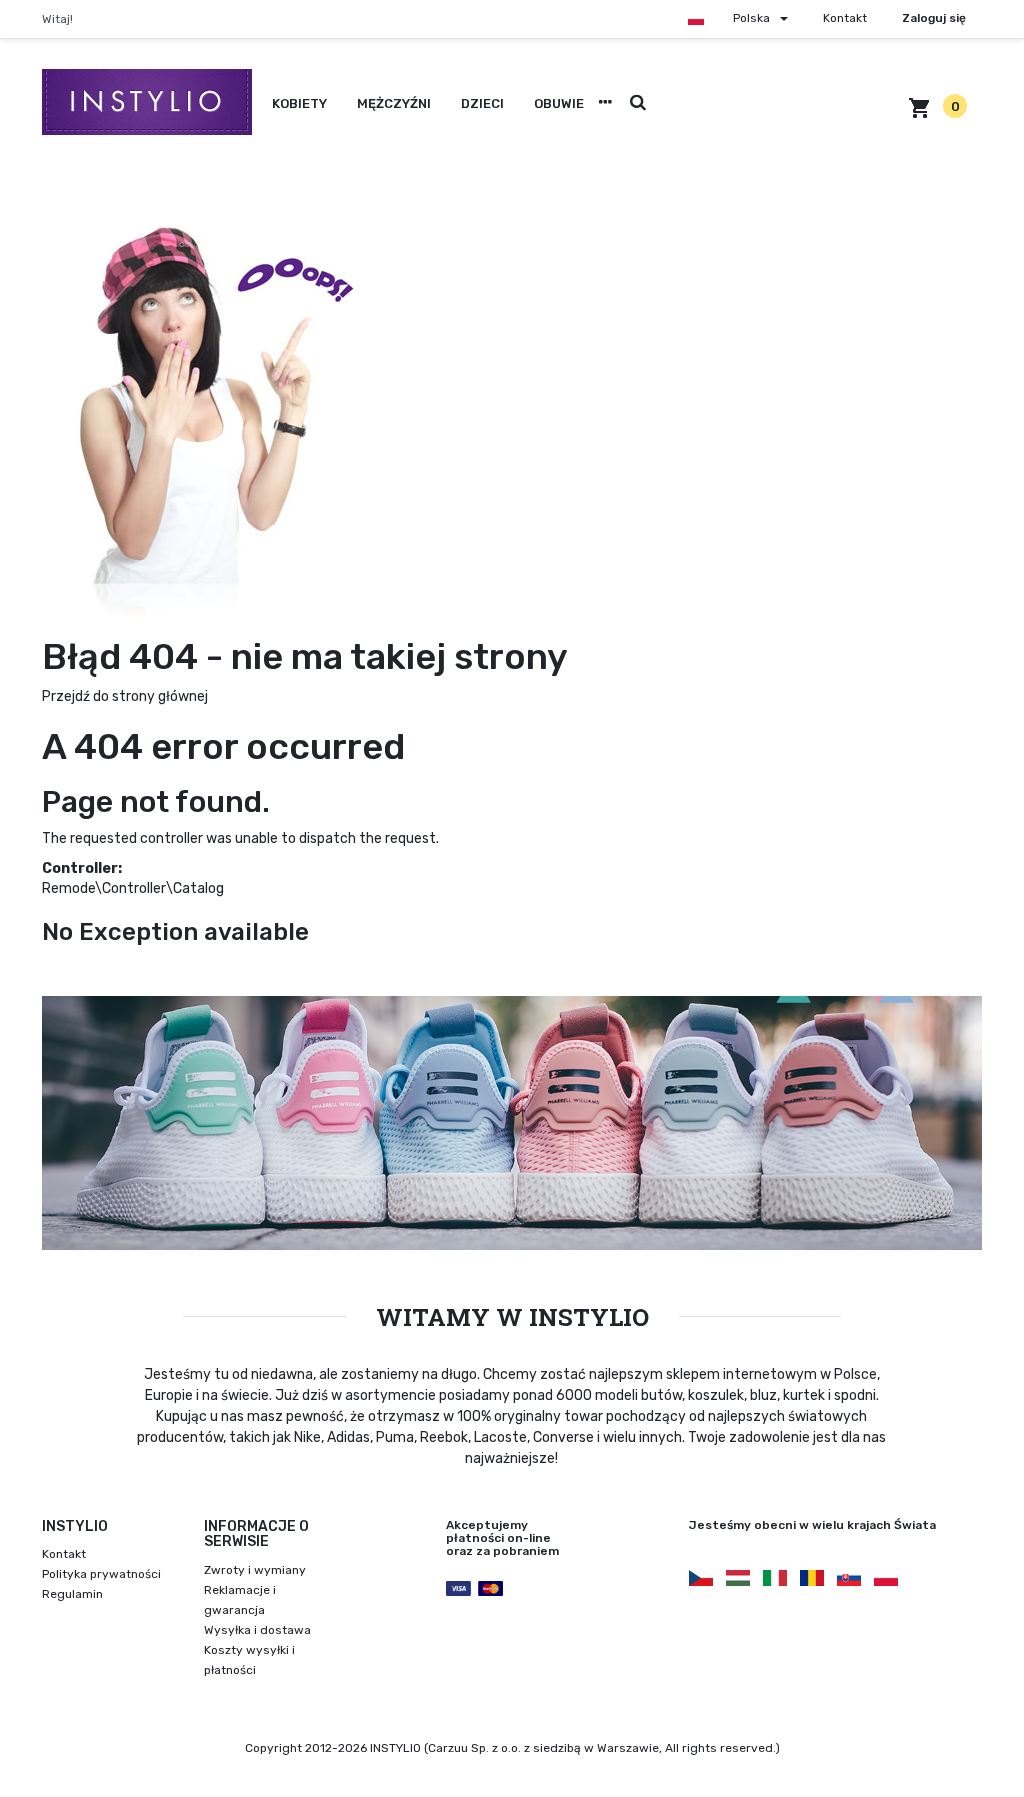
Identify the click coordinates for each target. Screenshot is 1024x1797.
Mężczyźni (394, 103)
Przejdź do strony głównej (125, 696)
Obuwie (559, 103)
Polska (751, 18)
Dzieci (482, 103)
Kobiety (299, 103)
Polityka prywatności (101, 1574)
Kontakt (845, 18)
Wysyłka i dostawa (257, 1630)
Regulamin (72, 1594)
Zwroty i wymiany (255, 1570)
